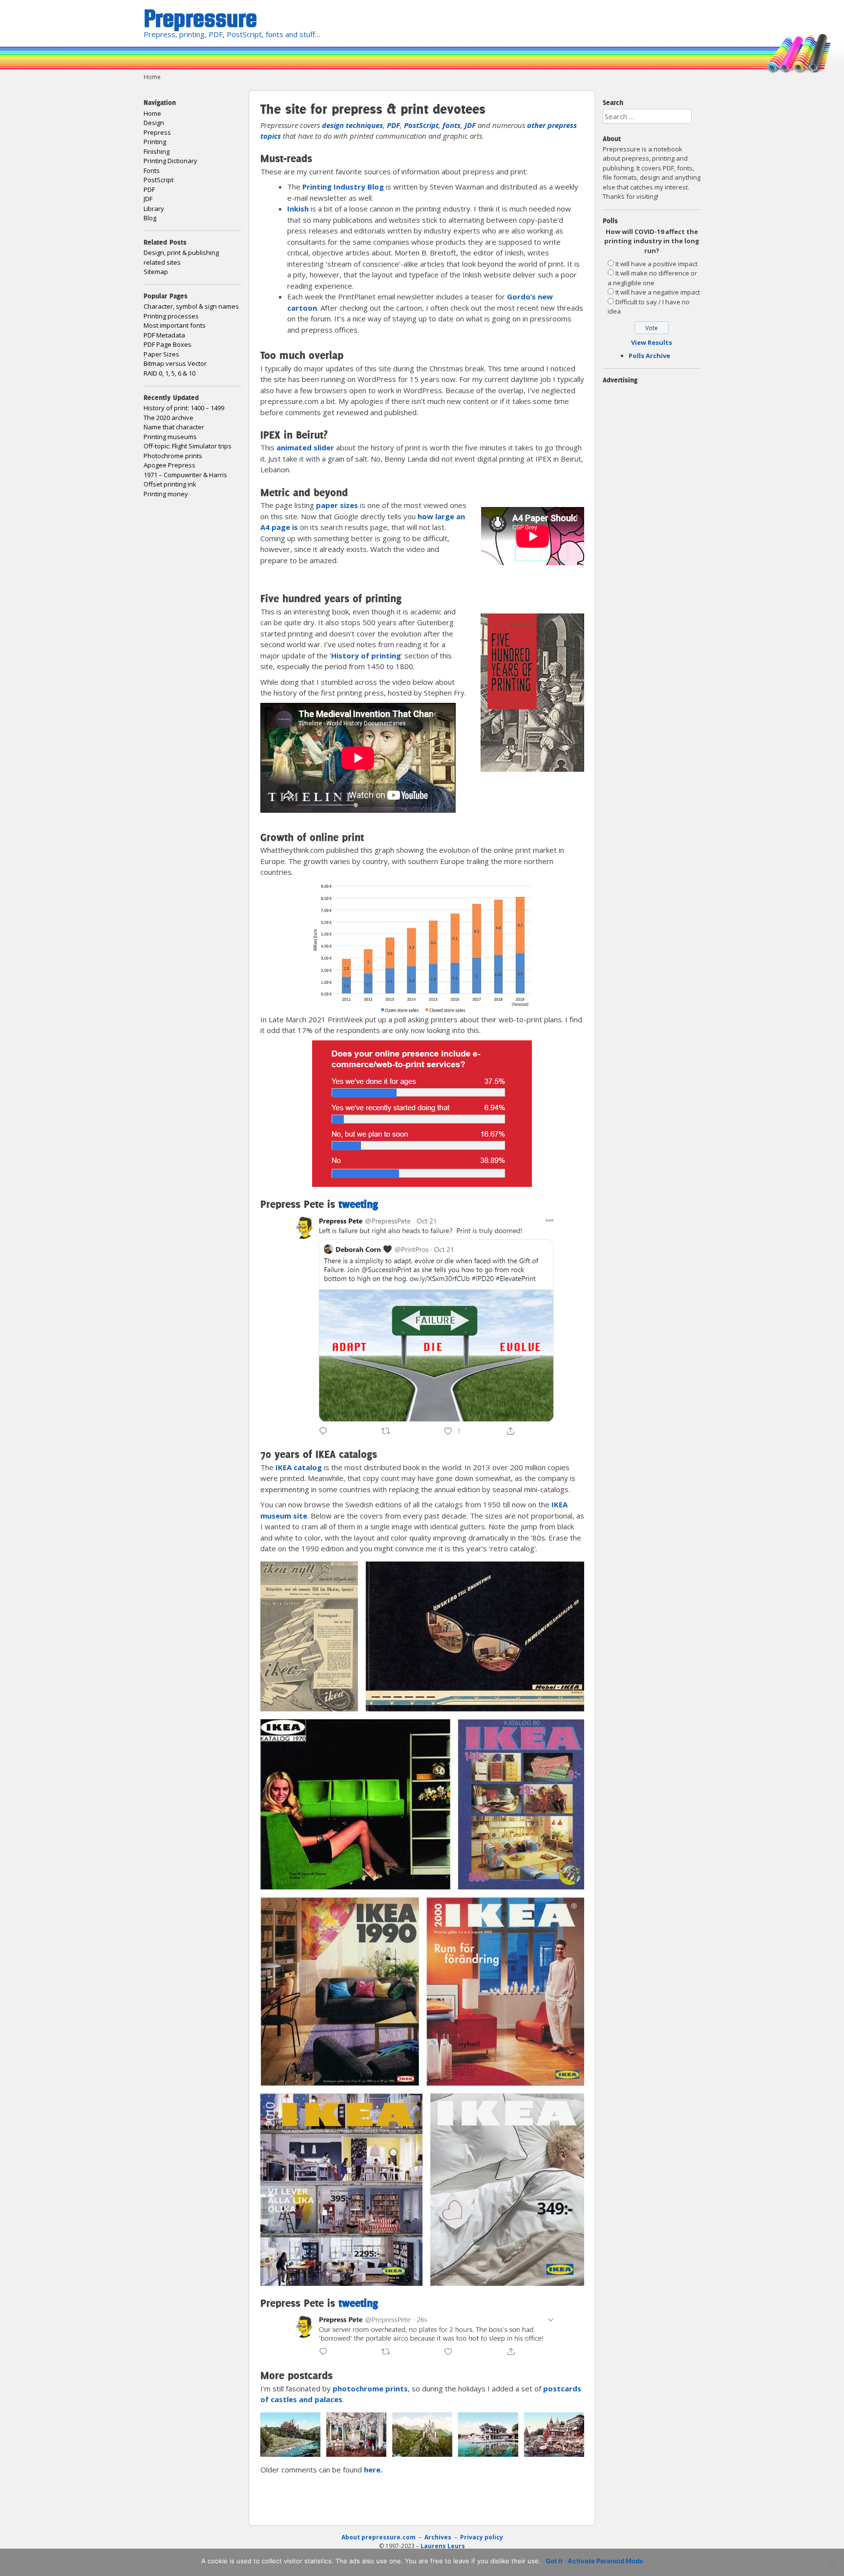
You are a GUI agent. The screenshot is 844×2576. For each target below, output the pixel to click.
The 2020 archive (169, 418)
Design (154, 123)
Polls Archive (649, 356)
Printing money (166, 494)
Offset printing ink (170, 484)
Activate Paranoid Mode (605, 2561)
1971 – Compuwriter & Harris (185, 475)
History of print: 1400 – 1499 (184, 408)
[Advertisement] (375, 2508)
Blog (150, 218)
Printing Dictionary (170, 161)
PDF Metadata (164, 335)
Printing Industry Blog (343, 187)
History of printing (366, 655)
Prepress (157, 132)
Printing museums (170, 437)
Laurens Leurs (443, 2546)
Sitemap (156, 272)
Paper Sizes (161, 354)
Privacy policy (482, 2537)
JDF (470, 125)
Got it (554, 2561)
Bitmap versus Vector (175, 363)
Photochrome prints (173, 456)
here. (373, 2470)
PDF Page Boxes (168, 344)
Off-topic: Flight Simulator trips (188, 446)
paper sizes (337, 505)
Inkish (298, 209)
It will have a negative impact (658, 292)
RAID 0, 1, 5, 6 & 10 (169, 373)
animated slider (305, 447)
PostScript (421, 125)
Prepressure (200, 18)
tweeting (358, 1204)
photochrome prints (370, 2388)
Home (152, 113)
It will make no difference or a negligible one (652, 278)
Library (154, 209)
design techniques (352, 125)
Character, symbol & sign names (191, 306)
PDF (393, 125)
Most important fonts (175, 325)
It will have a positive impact (656, 264)
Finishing (157, 151)
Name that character (174, 427)
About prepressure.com (379, 2537)
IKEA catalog (299, 1467)
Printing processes (171, 316)
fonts (452, 125)
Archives (439, 2537)
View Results (652, 342)
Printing (155, 142)
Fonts (152, 170)
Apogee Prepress (169, 465)
